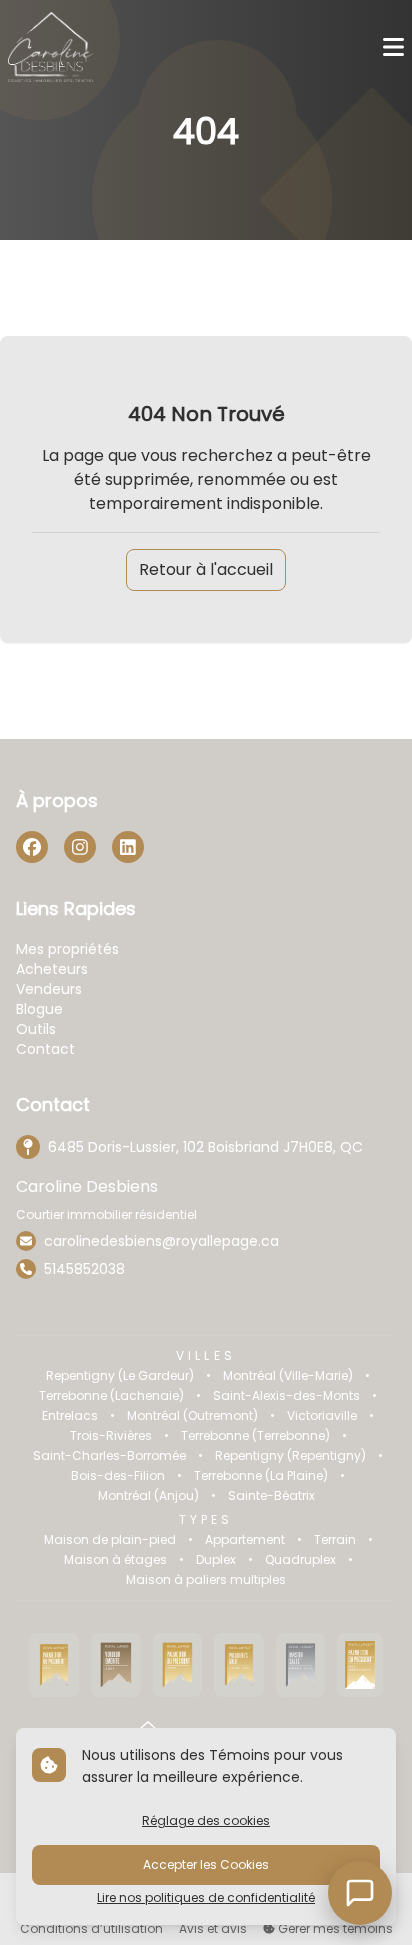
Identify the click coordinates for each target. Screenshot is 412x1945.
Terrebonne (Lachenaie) (111, 1396)
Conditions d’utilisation (91, 1929)
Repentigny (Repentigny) (290, 1456)
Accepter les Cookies (206, 1864)
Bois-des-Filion (118, 1476)
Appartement (245, 1540)
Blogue (39, 1009)
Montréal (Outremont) (192, 1416)
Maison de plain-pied (110, 1540)
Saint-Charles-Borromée (109, 1456)
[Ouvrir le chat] (360, 1893)
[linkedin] (128, 847)
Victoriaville (322, 1416)
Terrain (335, 1540)
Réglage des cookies (206, 1820)
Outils (36, 1029)
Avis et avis (213, 1929)
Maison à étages (115, 1560)
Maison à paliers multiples (206, 1580)
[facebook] (32, 847)
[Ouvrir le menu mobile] (393, 47)
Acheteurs (52, 969)
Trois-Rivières (111, 1436)
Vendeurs (49, 989)
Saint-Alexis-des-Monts (286, 1396)
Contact (45, 1049)
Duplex (216, 1560)
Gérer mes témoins (334, 1929)
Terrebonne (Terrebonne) (255, 1436)
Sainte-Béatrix (271, 1496)
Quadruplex (300, 1560)
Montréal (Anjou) (148, 1496)
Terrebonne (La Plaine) (261, 1476)
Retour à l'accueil (206, 569)
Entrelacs (70, 1416)
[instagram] (80, 847)
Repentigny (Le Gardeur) (120, 1376)
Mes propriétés (67, 949)
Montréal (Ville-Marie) (288, 1376)
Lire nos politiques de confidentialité (206, 1898)
